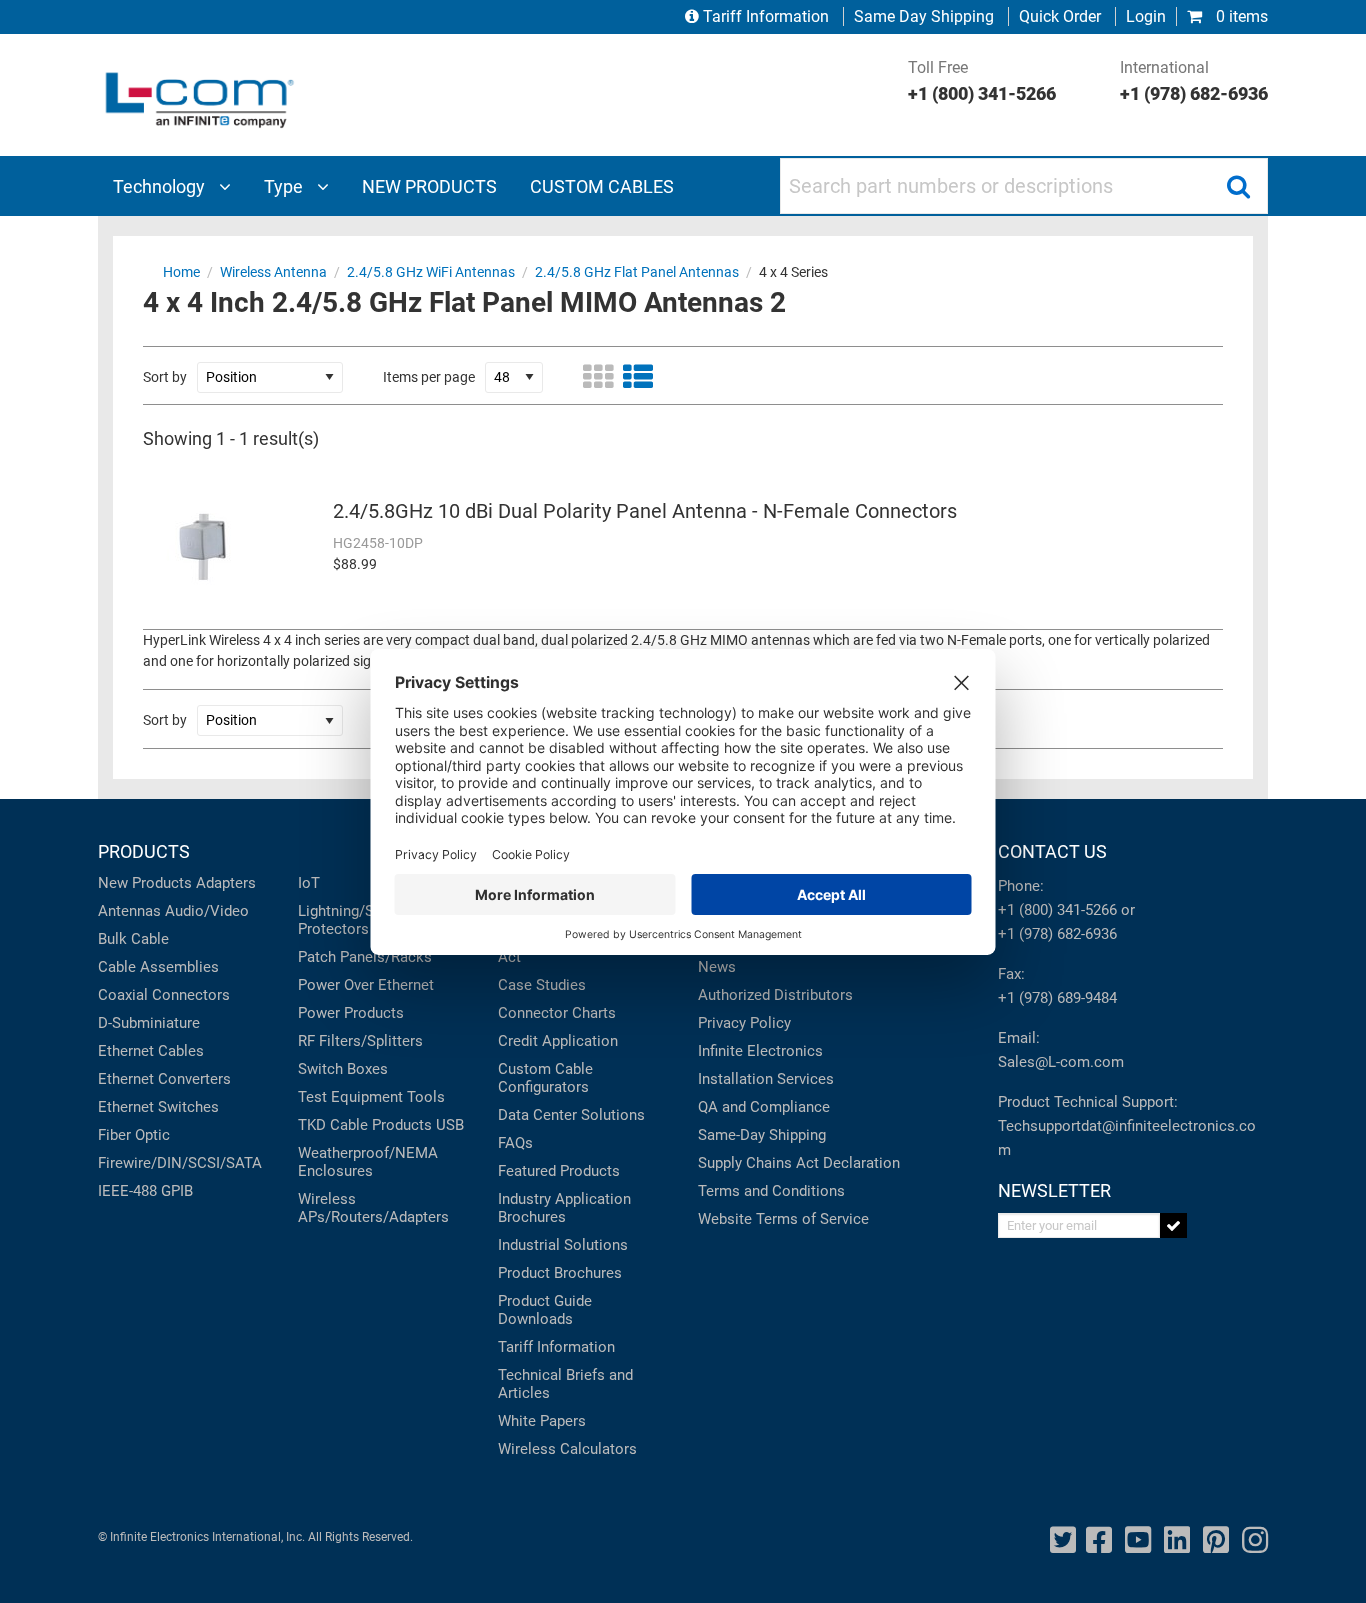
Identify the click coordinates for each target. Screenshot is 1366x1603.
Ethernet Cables (151, 1051)
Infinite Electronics (760, 1051)
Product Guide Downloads (545, 1310)
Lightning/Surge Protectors (350, 920)
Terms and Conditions (771, 1191)
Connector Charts (557, 1013)
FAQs (515, 1143)
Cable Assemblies (158, 967)
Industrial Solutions (563, 1245)
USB (450, 1125)
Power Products (351, 1013)
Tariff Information (766, 16)
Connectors (191, 995)
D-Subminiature (149, 1023)
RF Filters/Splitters (360, 1041)
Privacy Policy (744, 1023)
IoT (309, 883)
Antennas (129, 911)
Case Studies (542, 985)
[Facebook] (1099, 1540)
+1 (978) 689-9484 (1057, 998)
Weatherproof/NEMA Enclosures (368, 1162)
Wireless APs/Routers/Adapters (373, 1208)
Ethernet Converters (164, 1079)
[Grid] (598, 377)
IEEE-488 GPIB (145, 1191)
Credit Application (558, 1041)
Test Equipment (350, 1097)
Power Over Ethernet (366, 985)
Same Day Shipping (924, 16)
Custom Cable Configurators (545, 1078)
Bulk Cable (133, 939)
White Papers (542, 1421)
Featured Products (559, 1171)
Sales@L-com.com (1061, 1062)
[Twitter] (1063, 1540)
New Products (145, 883)
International (1194, 81)
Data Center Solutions (571, 1115)
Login (1146, 16)
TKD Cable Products (365, 1125)
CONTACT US (1052, 851)
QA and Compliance (764, 1107)
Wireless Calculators (567, 1449)
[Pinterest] (1216, 1540)
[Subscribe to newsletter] (1173, 1225)
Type (285, 186)
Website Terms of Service (783, 1219)
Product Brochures (560, 1273)
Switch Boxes (343, 1069)
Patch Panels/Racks (365, 957)
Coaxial (123, 995)
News (717, 967)
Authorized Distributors (775, 995)
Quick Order (1060, 16)
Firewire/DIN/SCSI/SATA (180, 1163)
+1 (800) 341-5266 (1057, 910)
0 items (1240, 16)
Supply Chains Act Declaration (799, 1163)
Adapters (226, 883)
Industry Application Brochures (564, 1208)
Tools (426, 1097)
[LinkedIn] (1177, 1540)
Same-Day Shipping (762, 1135)
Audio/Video (207, 911)
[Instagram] (1255, 1540)
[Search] (1238, 186)
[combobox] (1024, 186)
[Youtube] (1138, 1540)
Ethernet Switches (158, 1107)
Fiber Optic (134, 1135)
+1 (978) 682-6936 (1057, 934)
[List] (638, 377)
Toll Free (982, 81)
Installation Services (766, 1079)
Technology (161, 186)
